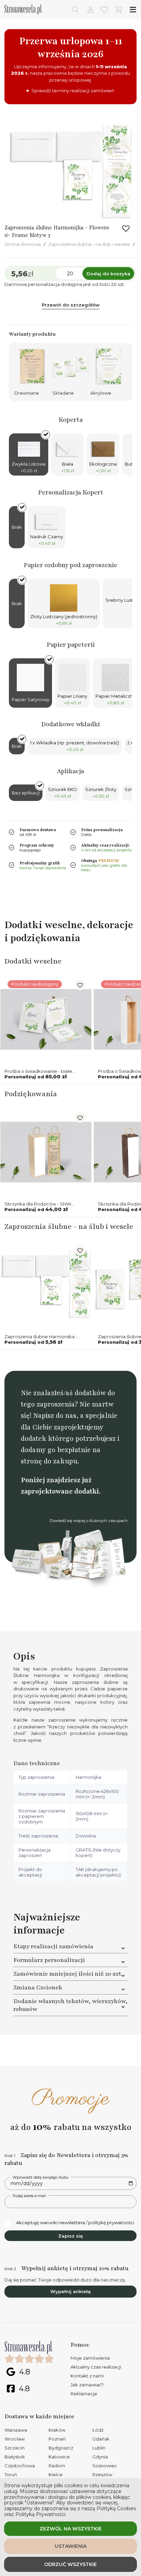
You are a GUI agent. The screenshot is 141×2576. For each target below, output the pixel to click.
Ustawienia (71, 2546)
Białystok (15, 2457)
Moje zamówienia (90, 2358)
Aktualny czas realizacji (96, 2367)
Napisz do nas (55, 1416)
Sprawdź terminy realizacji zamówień (73, 91)
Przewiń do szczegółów (71, 305)
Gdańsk (101, 2439)
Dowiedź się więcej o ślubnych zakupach (89, 1521)
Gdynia (100, 2457)
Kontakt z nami (87, 2376)
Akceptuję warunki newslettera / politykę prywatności (75, 2222)
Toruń (11, 2475)
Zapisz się (70, 2236)
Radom (57, 2466)
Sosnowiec (105, 2466)
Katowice (59, 2457)
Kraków (57, 2430)
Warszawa (16, 2430)
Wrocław (15, 2439)
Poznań (57, 2439)
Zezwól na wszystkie (71, 2529)
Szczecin (15, 2448)
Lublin (99, 2448)
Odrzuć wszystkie (70, 2564)
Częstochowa (20, 2466)
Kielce (56, 2475)
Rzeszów (102, 2475)
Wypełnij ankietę (70, 2291)
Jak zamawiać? (87, 2385)
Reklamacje (84, 2394)
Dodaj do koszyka (108, 274)
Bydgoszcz (61, 2448)
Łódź (98, 2430)
